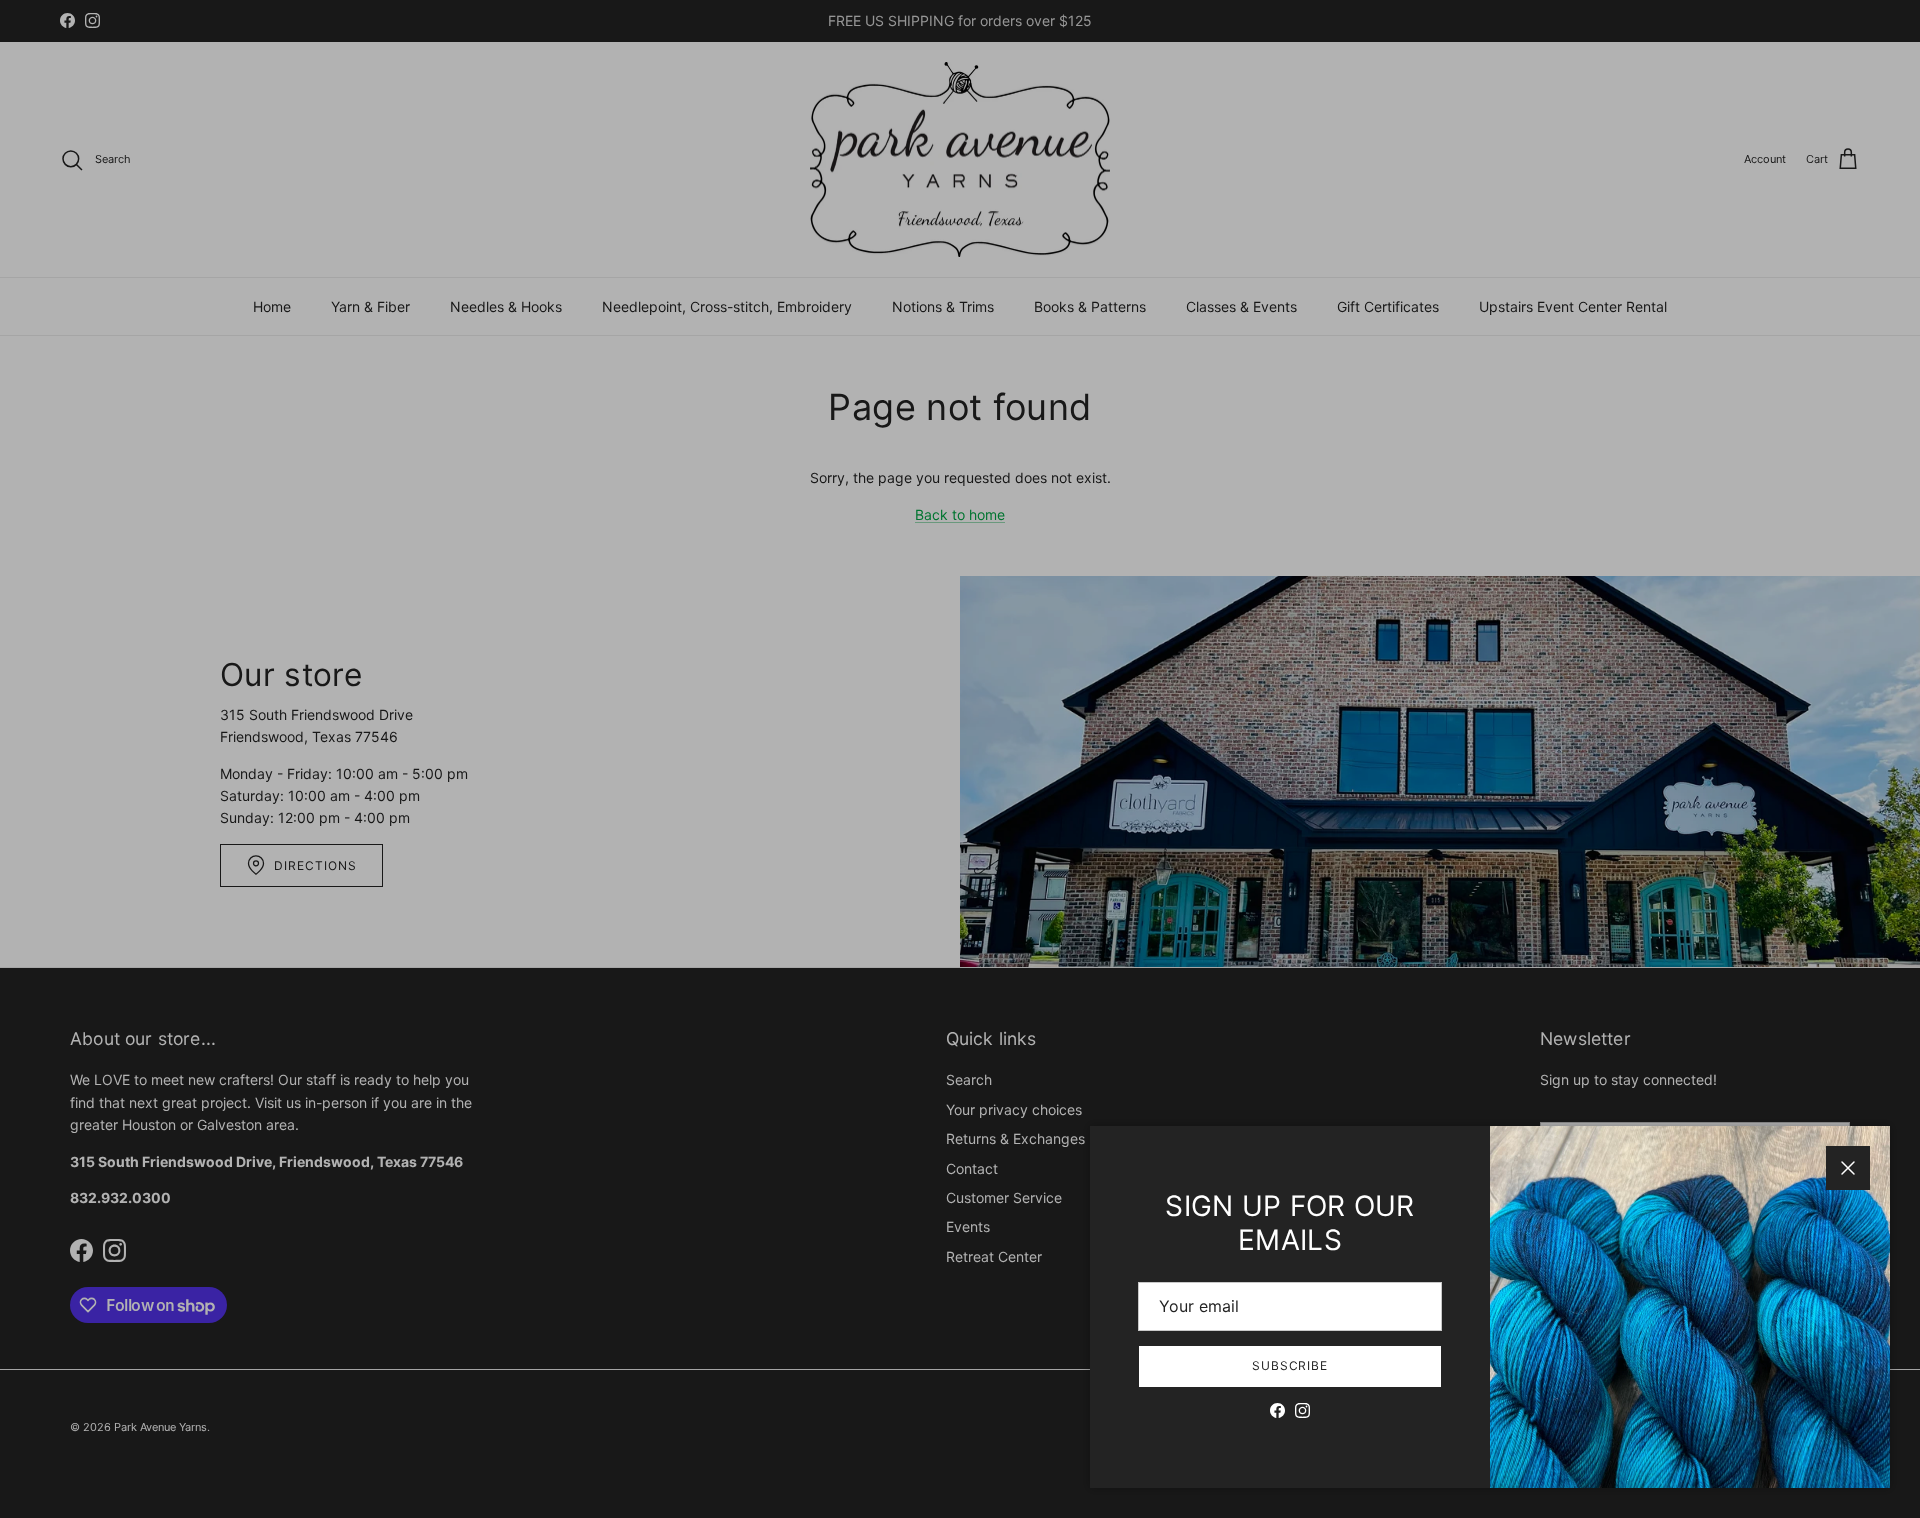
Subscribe (1290, 1365)
